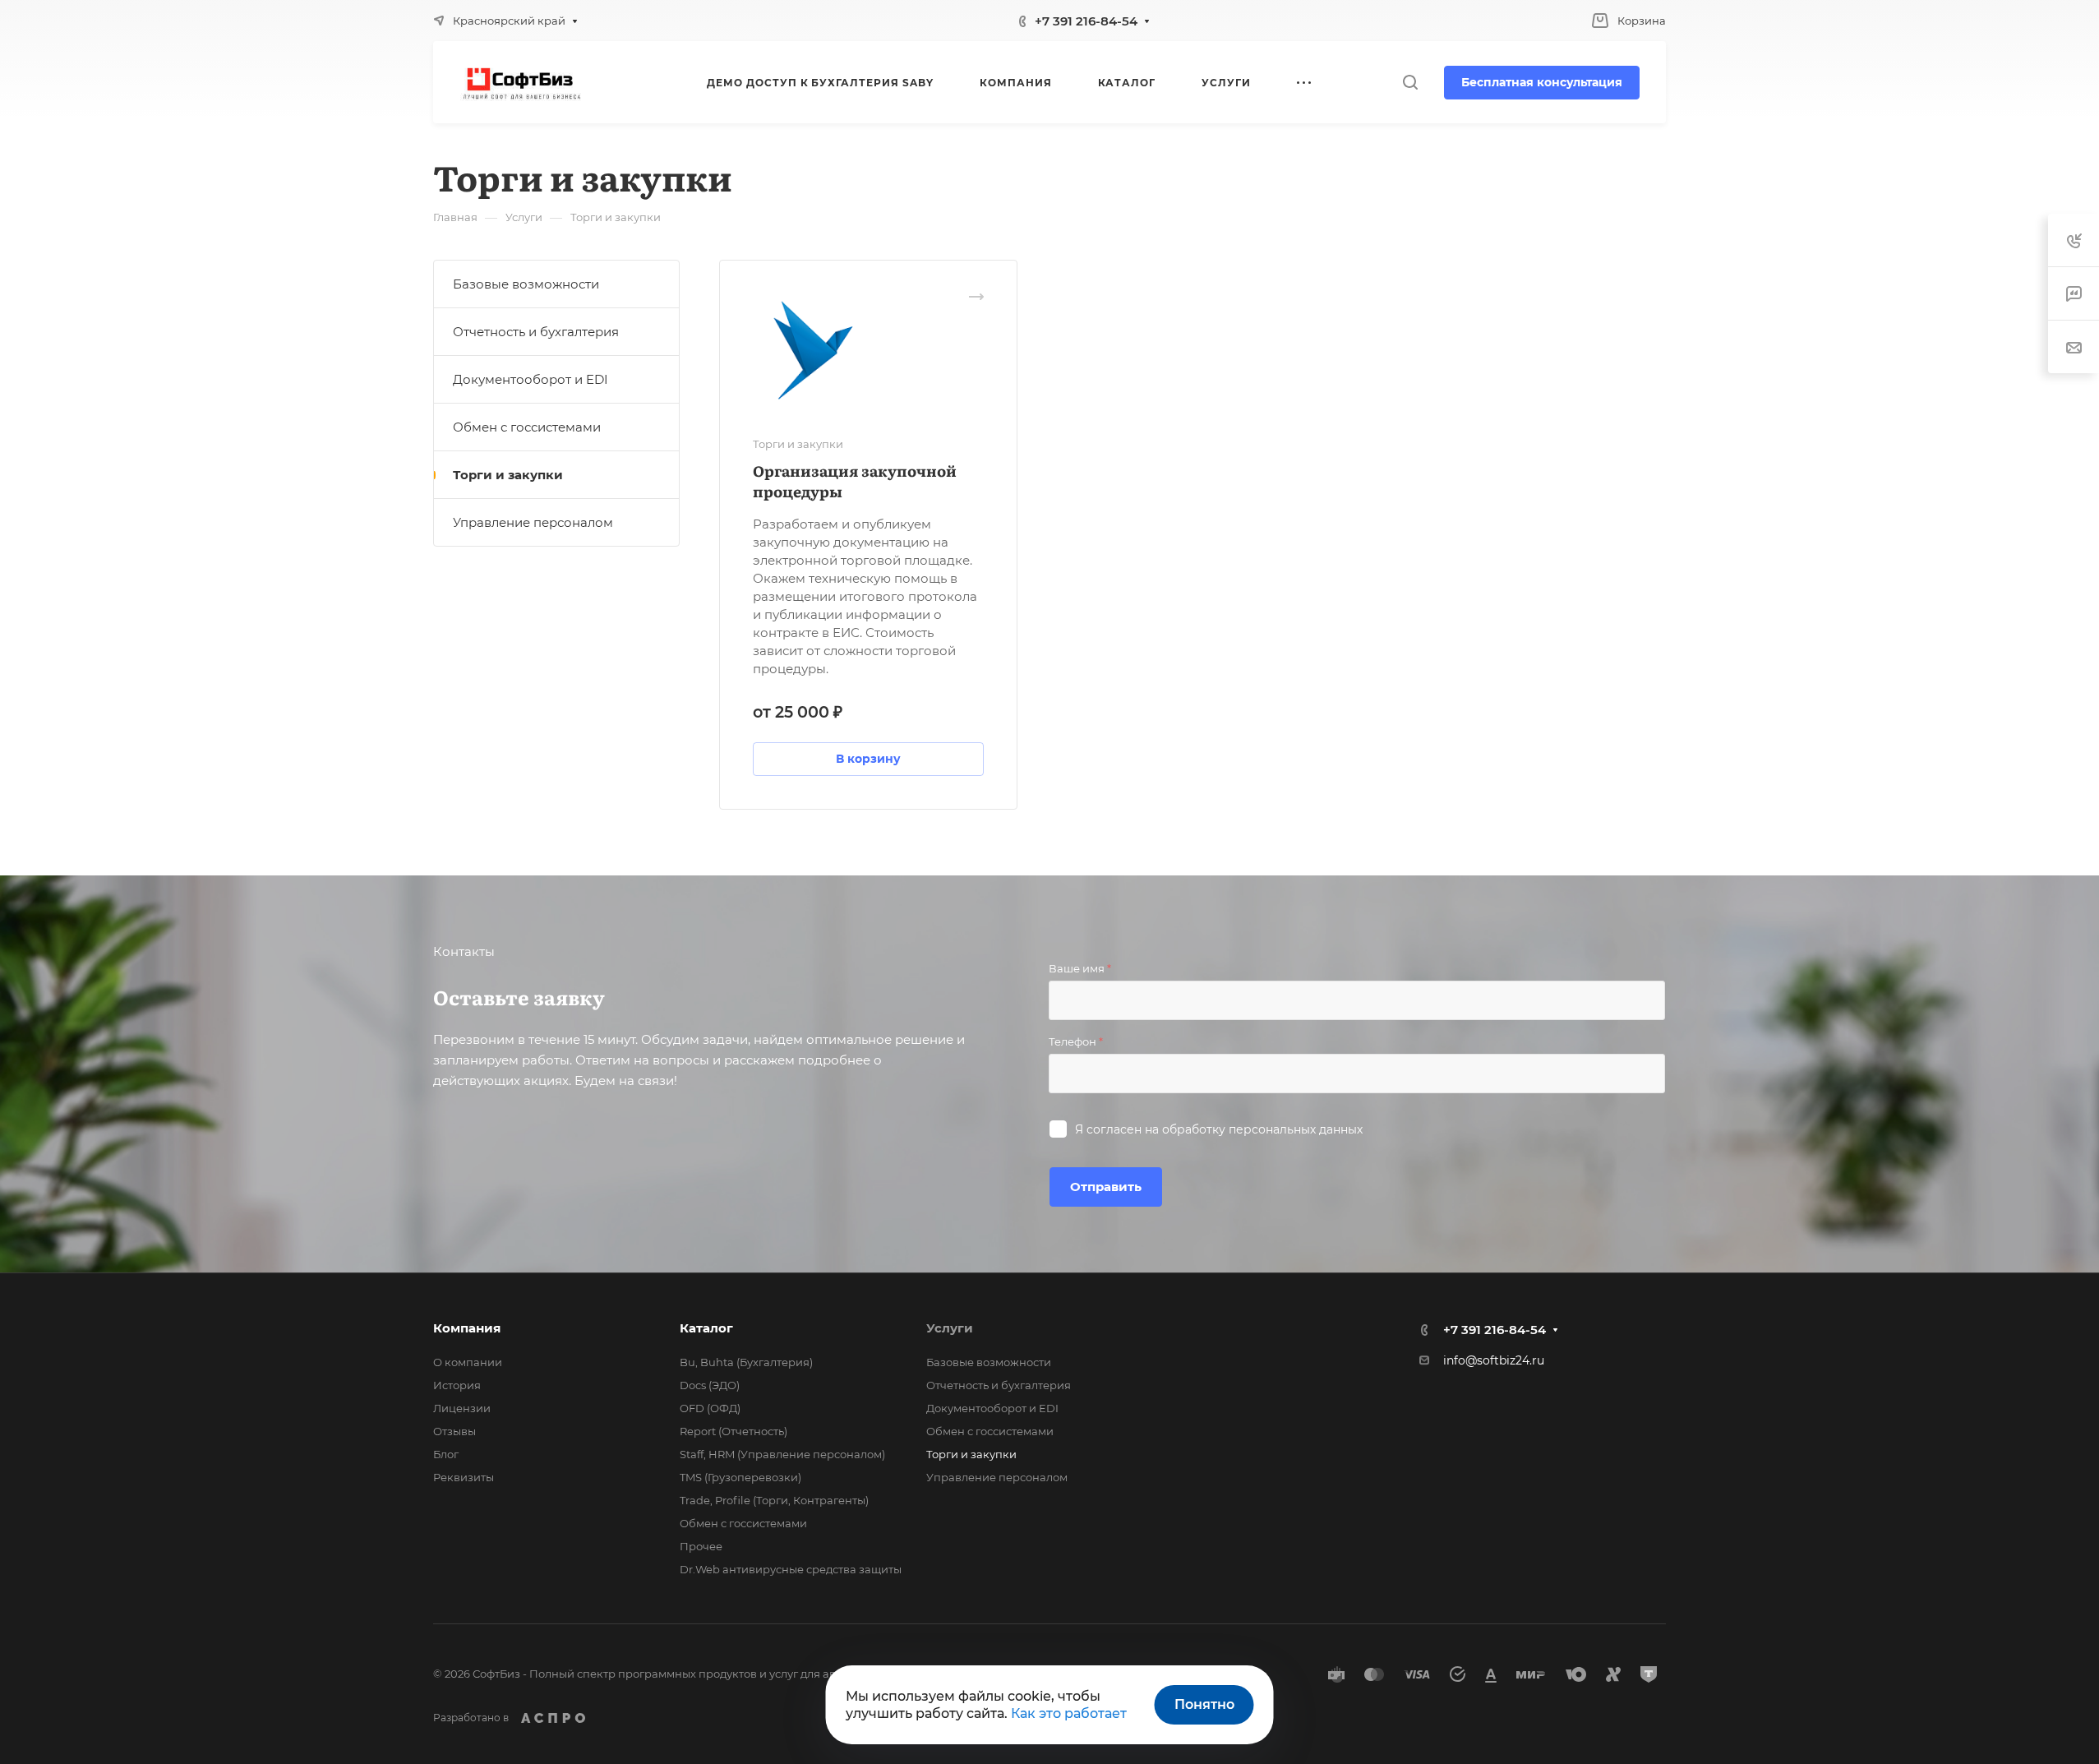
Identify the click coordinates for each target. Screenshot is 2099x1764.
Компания (467, 1328)
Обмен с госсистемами (527, 427)
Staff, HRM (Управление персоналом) (782, 1454)
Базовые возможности (526, 284)
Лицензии (462, 1408)
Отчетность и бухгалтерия (536, 332)
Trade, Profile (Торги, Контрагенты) (774, 1500)
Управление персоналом (533, 522)
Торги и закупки (508, 475)
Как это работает (1069, 1713)
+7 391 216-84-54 (1086, 21)
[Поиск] (1410, 83)
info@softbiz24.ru (1494, 1360)
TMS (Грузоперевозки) (740, 1477)
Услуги (950, 1328)
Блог (446, 1454)
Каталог (706, 1328)
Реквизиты (464, 1477)
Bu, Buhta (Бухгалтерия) (746, 1362)
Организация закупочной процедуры (855, 481)
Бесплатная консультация (1542, 82)
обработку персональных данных (1262, 1129)
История (457, 1385)
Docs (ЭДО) (710, 1385)
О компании (468, 1362)
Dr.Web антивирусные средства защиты (791, 1569)
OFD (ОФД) (710, 1408)
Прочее (701, 1546)
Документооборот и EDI (531, 379)
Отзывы (454, 1431)
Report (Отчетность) (733, 1431)
